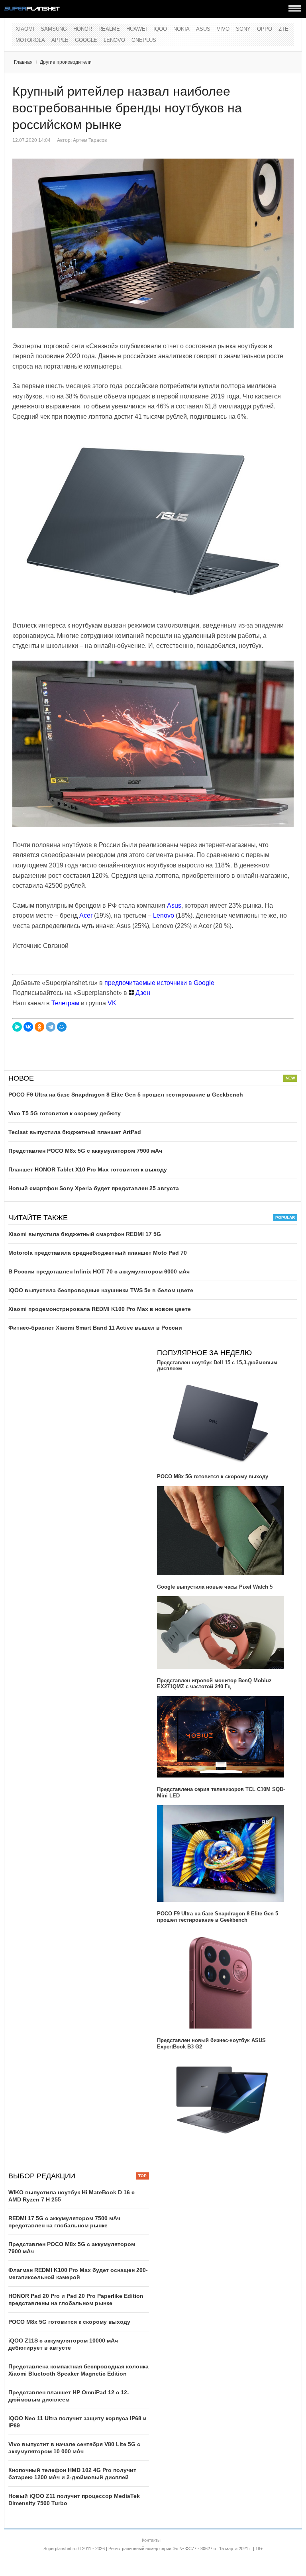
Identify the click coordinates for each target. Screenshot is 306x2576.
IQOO (160, 29)
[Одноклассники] (39, 1027)
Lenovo (114, 40)
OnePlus (144, 40)
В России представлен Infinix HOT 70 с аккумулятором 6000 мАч (99, 1271)
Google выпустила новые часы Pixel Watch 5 (215, 1587)
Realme (109, 29)
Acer (86, 915)
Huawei (137, 29)
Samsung (54, 29)
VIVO (223, 29)
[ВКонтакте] (28, 1027)
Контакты (151, 2540)
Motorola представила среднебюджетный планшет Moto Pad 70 (98, 1253)
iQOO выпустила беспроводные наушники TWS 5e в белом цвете (101, 1290)
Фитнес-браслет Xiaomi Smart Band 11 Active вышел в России (95, 1328)
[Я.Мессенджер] (17, 1027)
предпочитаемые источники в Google (159, 983)
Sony (243, 29)
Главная (23, 62)
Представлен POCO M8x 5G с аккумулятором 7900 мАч (85, 1151)
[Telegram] (51, 1027)
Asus (203, 29)
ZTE (283, 29)
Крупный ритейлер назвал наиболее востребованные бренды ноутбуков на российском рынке (127, 108)
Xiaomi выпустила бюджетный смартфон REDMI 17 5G (85, 1234)
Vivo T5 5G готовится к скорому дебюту (65, 1113)
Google (86, 40)
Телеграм (65, 1003)
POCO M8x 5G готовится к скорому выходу (213, 1476)
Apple (60, 40)
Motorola (30, 40)
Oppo (265, 29)
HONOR (83, 29)
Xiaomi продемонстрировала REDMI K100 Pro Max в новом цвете (100, 1309)
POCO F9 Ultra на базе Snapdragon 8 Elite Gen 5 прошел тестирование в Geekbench (126, 1095)
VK (112, 1003)
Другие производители (66, 62)
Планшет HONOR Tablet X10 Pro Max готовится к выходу (88, 1169)
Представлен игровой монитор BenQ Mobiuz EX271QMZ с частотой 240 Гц (214, 1684)
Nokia (181, 29)
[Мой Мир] (62, 1027)
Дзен (142, 993)
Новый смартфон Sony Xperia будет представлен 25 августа (94, 1188)
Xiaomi (25, 29)
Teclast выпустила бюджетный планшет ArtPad (75, 1132)
